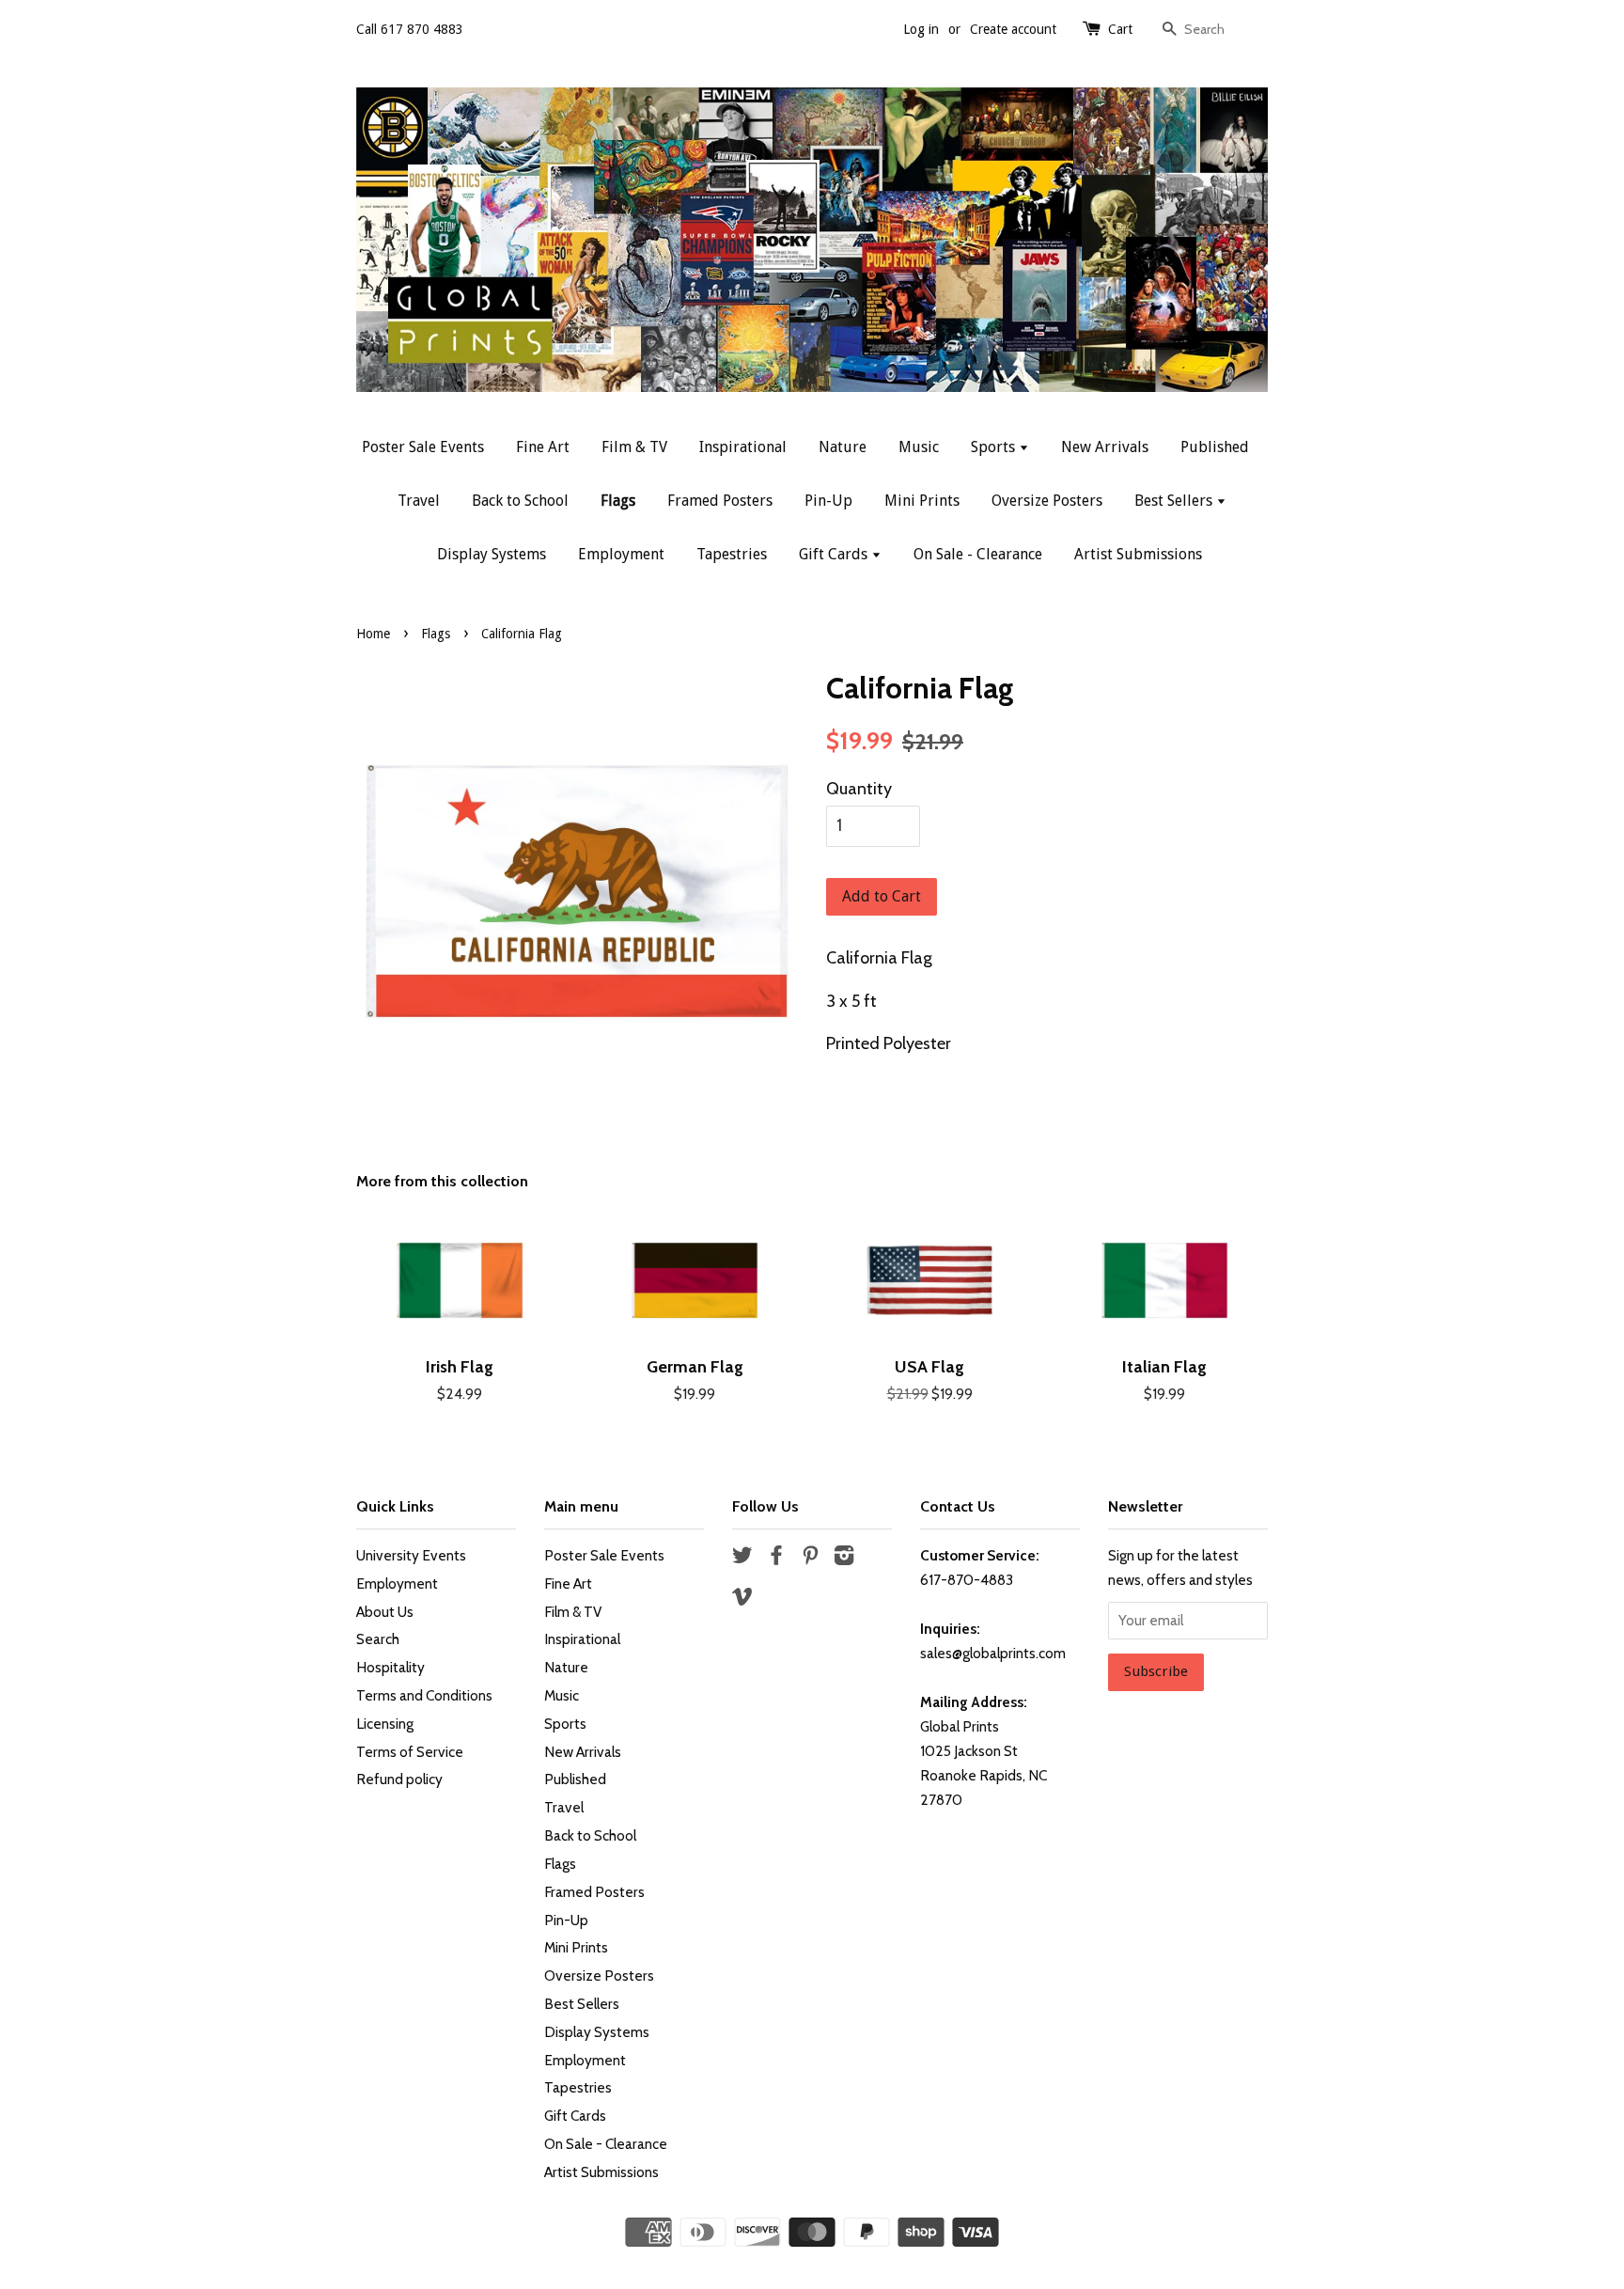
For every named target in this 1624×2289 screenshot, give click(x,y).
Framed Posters (720, 501)
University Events (411, 1555)
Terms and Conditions (424, 1695)
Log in (921, 29)
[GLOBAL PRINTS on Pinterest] (810, 1558)
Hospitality (390, 1667)
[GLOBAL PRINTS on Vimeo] (742, 1599)
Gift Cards (835, 554)
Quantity (859, 789)
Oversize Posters (1047, 501)
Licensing (385, 1724)
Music (919, 447)
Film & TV (634, 447)
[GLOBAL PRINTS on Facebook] (776, 1558)
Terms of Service (410, 1752)
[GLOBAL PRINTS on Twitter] (742, 1558)
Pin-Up (828, 501)
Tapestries (732, 554)
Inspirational (743, 447)
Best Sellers (1175, 501)
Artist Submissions (1138, 554)
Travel (419, 501)
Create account (1013, 29)
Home (373, 634)
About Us (385, 1612)
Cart (1120, 29)
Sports (995, 447)
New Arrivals (1105, 447)
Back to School (520, 501)
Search (378, 1639)
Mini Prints (922, 501)
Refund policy (399, 1779)
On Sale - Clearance (978, 554)
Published (1215, 447)
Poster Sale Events (423, 447)
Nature (843, 447)
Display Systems (492, 554)
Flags (618, 501)
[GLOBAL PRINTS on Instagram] (844, 1558)
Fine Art (543, 447)
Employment (621, 554)
